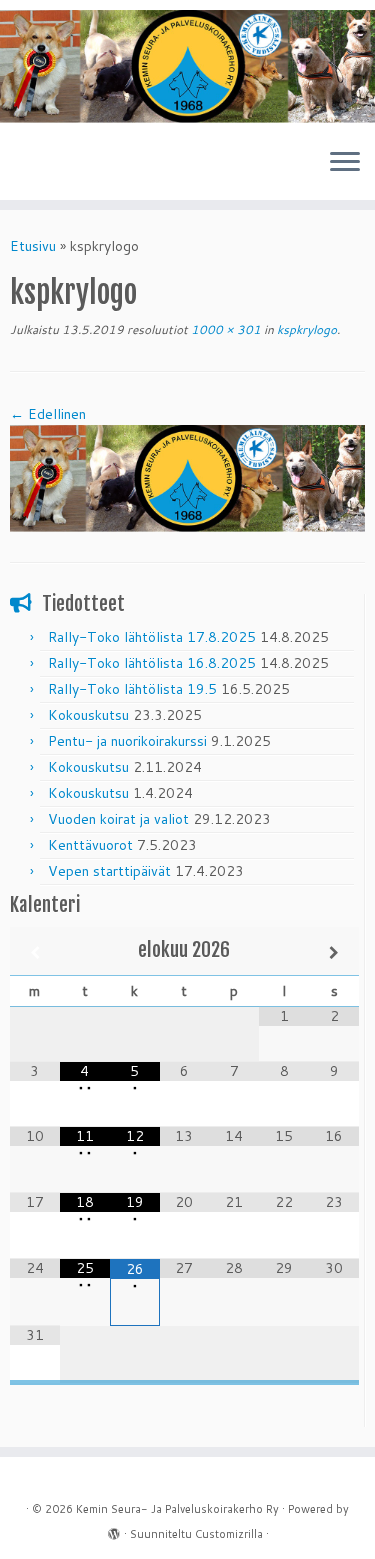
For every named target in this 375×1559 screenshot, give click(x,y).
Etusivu (33, 246)
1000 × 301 (224, 329)
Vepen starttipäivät (109, 871)
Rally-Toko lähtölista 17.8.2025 (152, 637)
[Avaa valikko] (345, 164)
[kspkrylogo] (187, 477)
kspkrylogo (305, 329)
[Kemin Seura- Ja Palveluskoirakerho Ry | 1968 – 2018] (187, 66)
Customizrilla (229, 1534)
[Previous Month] (35, 952)
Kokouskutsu (88, 715)
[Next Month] (334, 952)
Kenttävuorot (90, 845)
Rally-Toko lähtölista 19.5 (132, 689)
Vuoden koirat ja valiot (118, 819)
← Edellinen (48, 414)
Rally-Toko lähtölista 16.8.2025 (152, 663)
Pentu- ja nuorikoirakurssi (127, 741)
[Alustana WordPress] (114, 1530)
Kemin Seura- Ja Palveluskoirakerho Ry (177, 1509)
